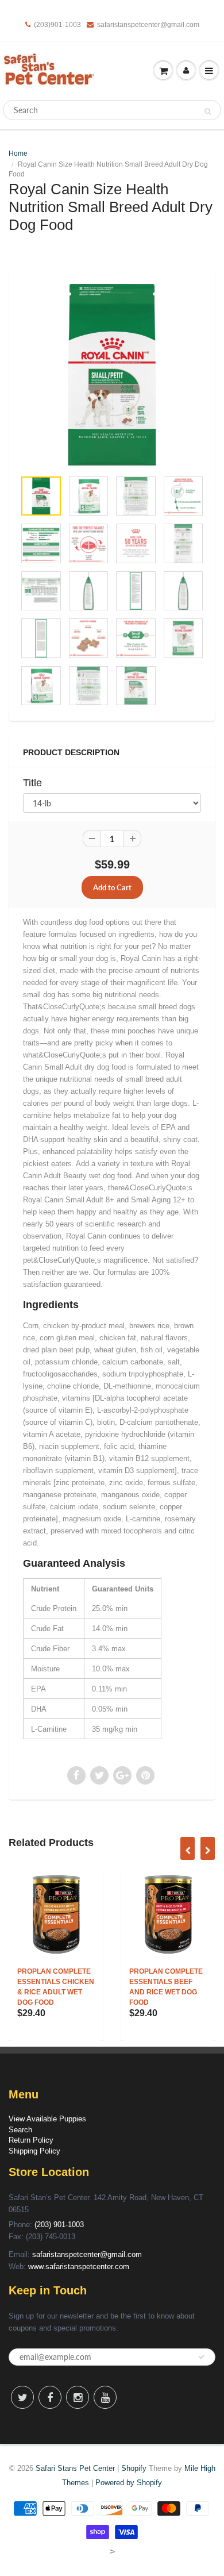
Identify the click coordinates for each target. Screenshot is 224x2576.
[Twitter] (22, 2397)
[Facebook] (50, 2397)
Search (20, 2130)
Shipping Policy (34, 2151)
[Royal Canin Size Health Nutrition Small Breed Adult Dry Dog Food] (112, 375)
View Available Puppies (47, 2119)
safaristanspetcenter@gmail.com (148, 25)
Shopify (134, 2468)
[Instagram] (78, 2397)
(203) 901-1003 (59, 2225)
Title (32, 783)
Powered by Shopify (129, 2483)
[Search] (208, 111)
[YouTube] (105, 2397)
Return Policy (31, 2140)
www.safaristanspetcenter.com (79, 2267)
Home (18, 153)
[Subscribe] (202, 2357)
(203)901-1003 (57, 25)
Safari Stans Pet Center (75, 2468)
